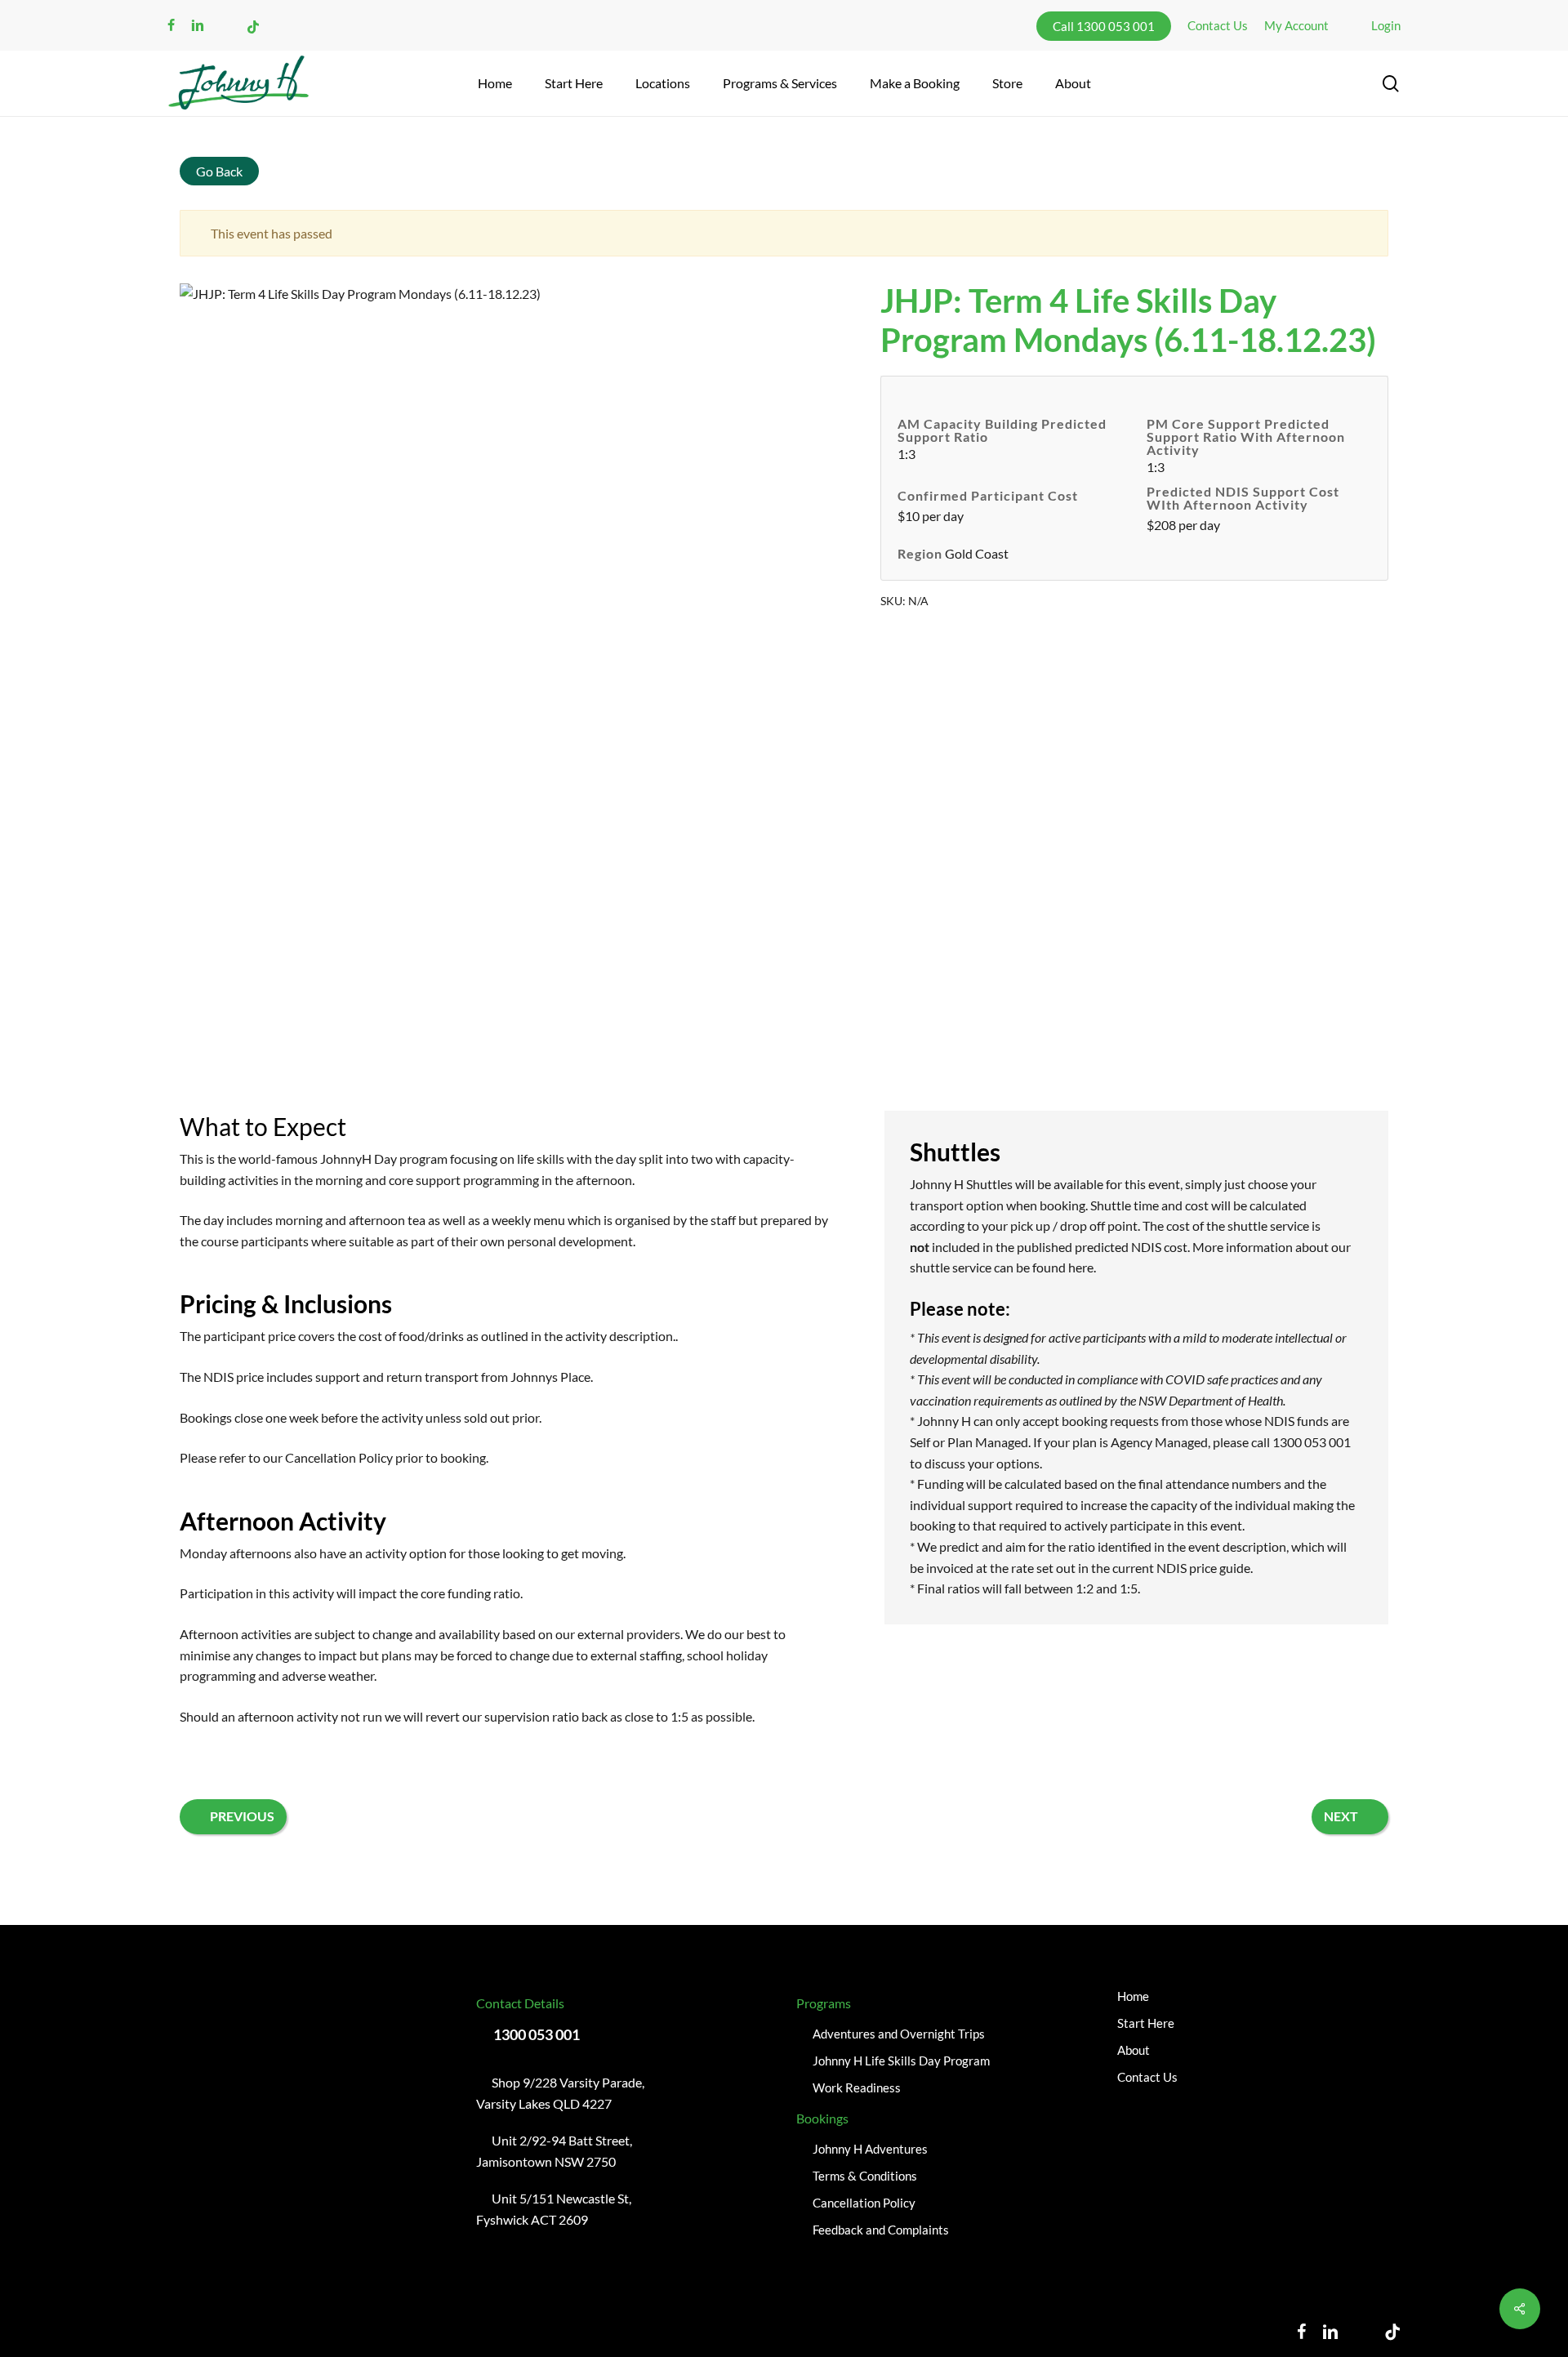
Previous (242, 1816)
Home (1133, 1996)
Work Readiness (857, 2087)
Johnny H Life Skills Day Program (901, 2061)
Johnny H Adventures (870, 2149)
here (1081, 1267)
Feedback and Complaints (881, 2230)
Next (1341, 1816)
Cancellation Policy (339, 1457)
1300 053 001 (537, 2034)
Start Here (1146, 2023)
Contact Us (1147, 2077)
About (1134, 2050)
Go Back (219, 171)
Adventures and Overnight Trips (899, 2034)
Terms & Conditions (865, 2176)
